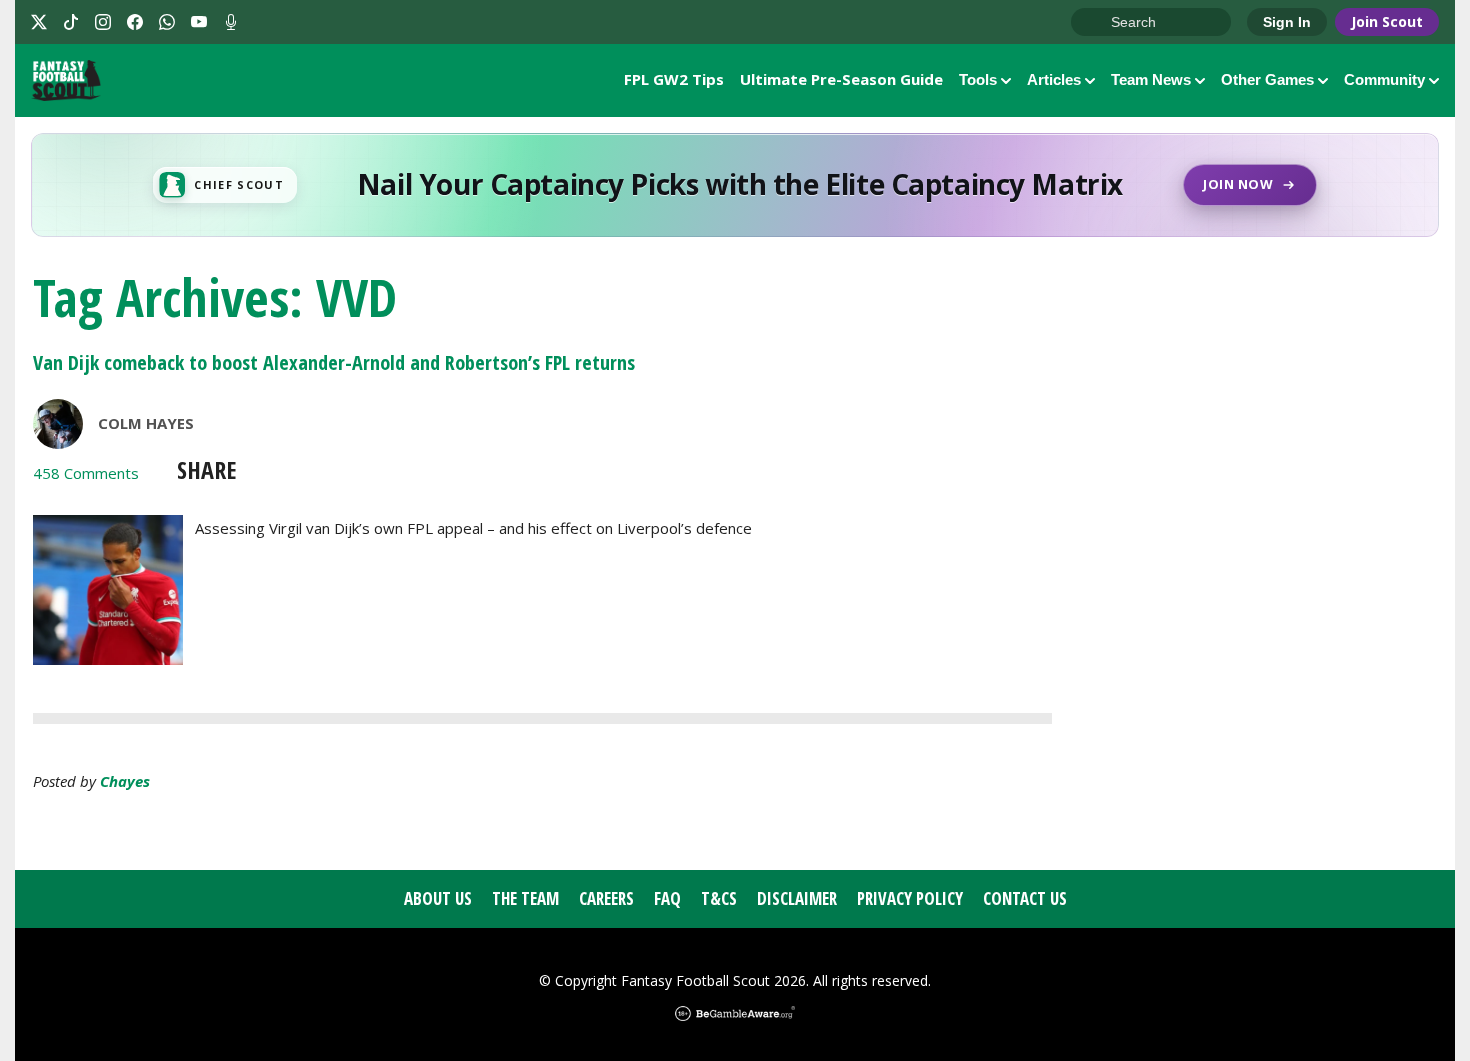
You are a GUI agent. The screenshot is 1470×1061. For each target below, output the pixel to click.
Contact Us (1025, 898)
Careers (606, 898)
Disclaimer (797, 898)
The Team (525, 898)
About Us (438, 898)
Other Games (1267, 79)
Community (1384, 79)
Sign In (1287, 22)
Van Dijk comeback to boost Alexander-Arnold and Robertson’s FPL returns (334, 362)
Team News (1151, 79)
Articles (1054, 79)
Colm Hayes (146, 423)
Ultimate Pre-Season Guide (841, 79)
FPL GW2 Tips (674, 79)
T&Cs (719, 898)
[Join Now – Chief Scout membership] (735, 185)
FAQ (667, 898)
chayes (125, 781)
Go (1096, 23)
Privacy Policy (910, 898)
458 (86, 473)
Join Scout (1387, 21)
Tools (978, 79)
